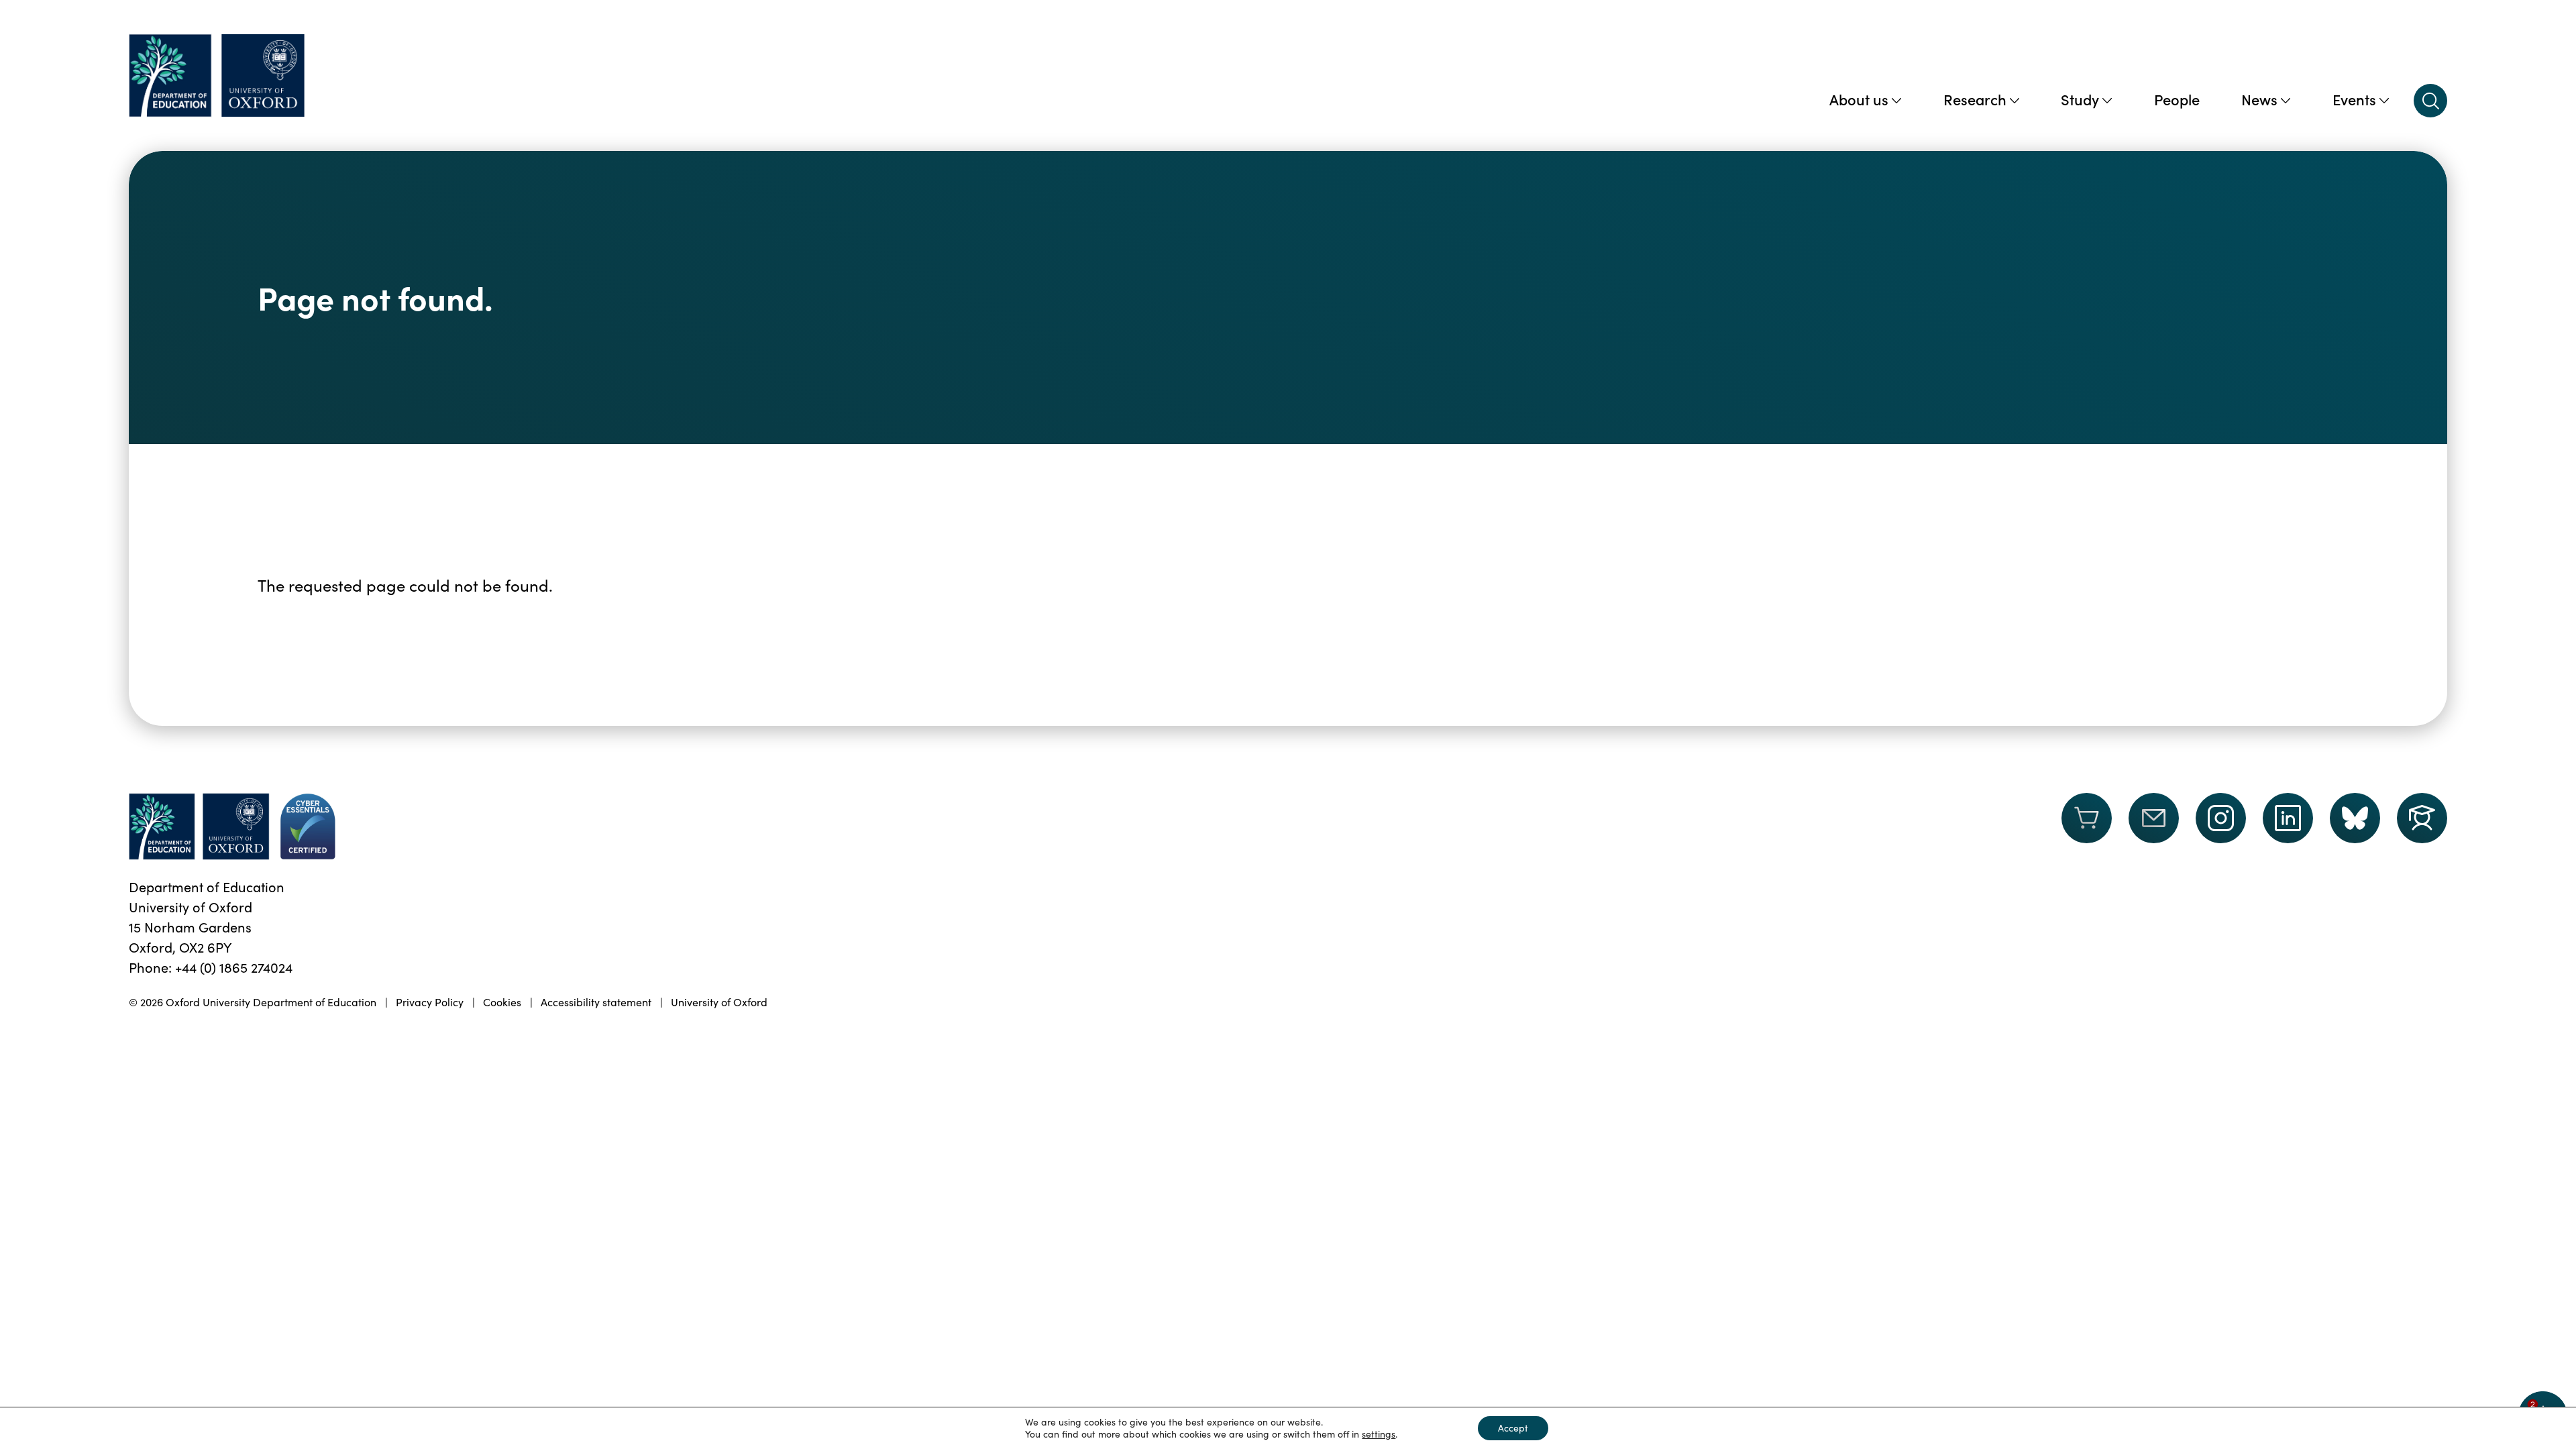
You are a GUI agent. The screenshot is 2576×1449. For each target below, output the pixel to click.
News (2259, 99)
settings (1379, 1434)
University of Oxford (719, 1002)
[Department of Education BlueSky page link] (2355, 818)
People (2177, 99)
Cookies (502, 1002)
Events (2354, 99)
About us (1859, 99)
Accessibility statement (596, 1002)
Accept (1513, 1428)
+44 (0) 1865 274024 (234, 967)
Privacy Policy (430, 1002)
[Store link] (2087, 826)
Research (1975, 99)
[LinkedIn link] (2288, 818)
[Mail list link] (2154, 826)
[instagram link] (2221, 818)
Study (2080, 99)
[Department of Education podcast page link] (2422, 818)
